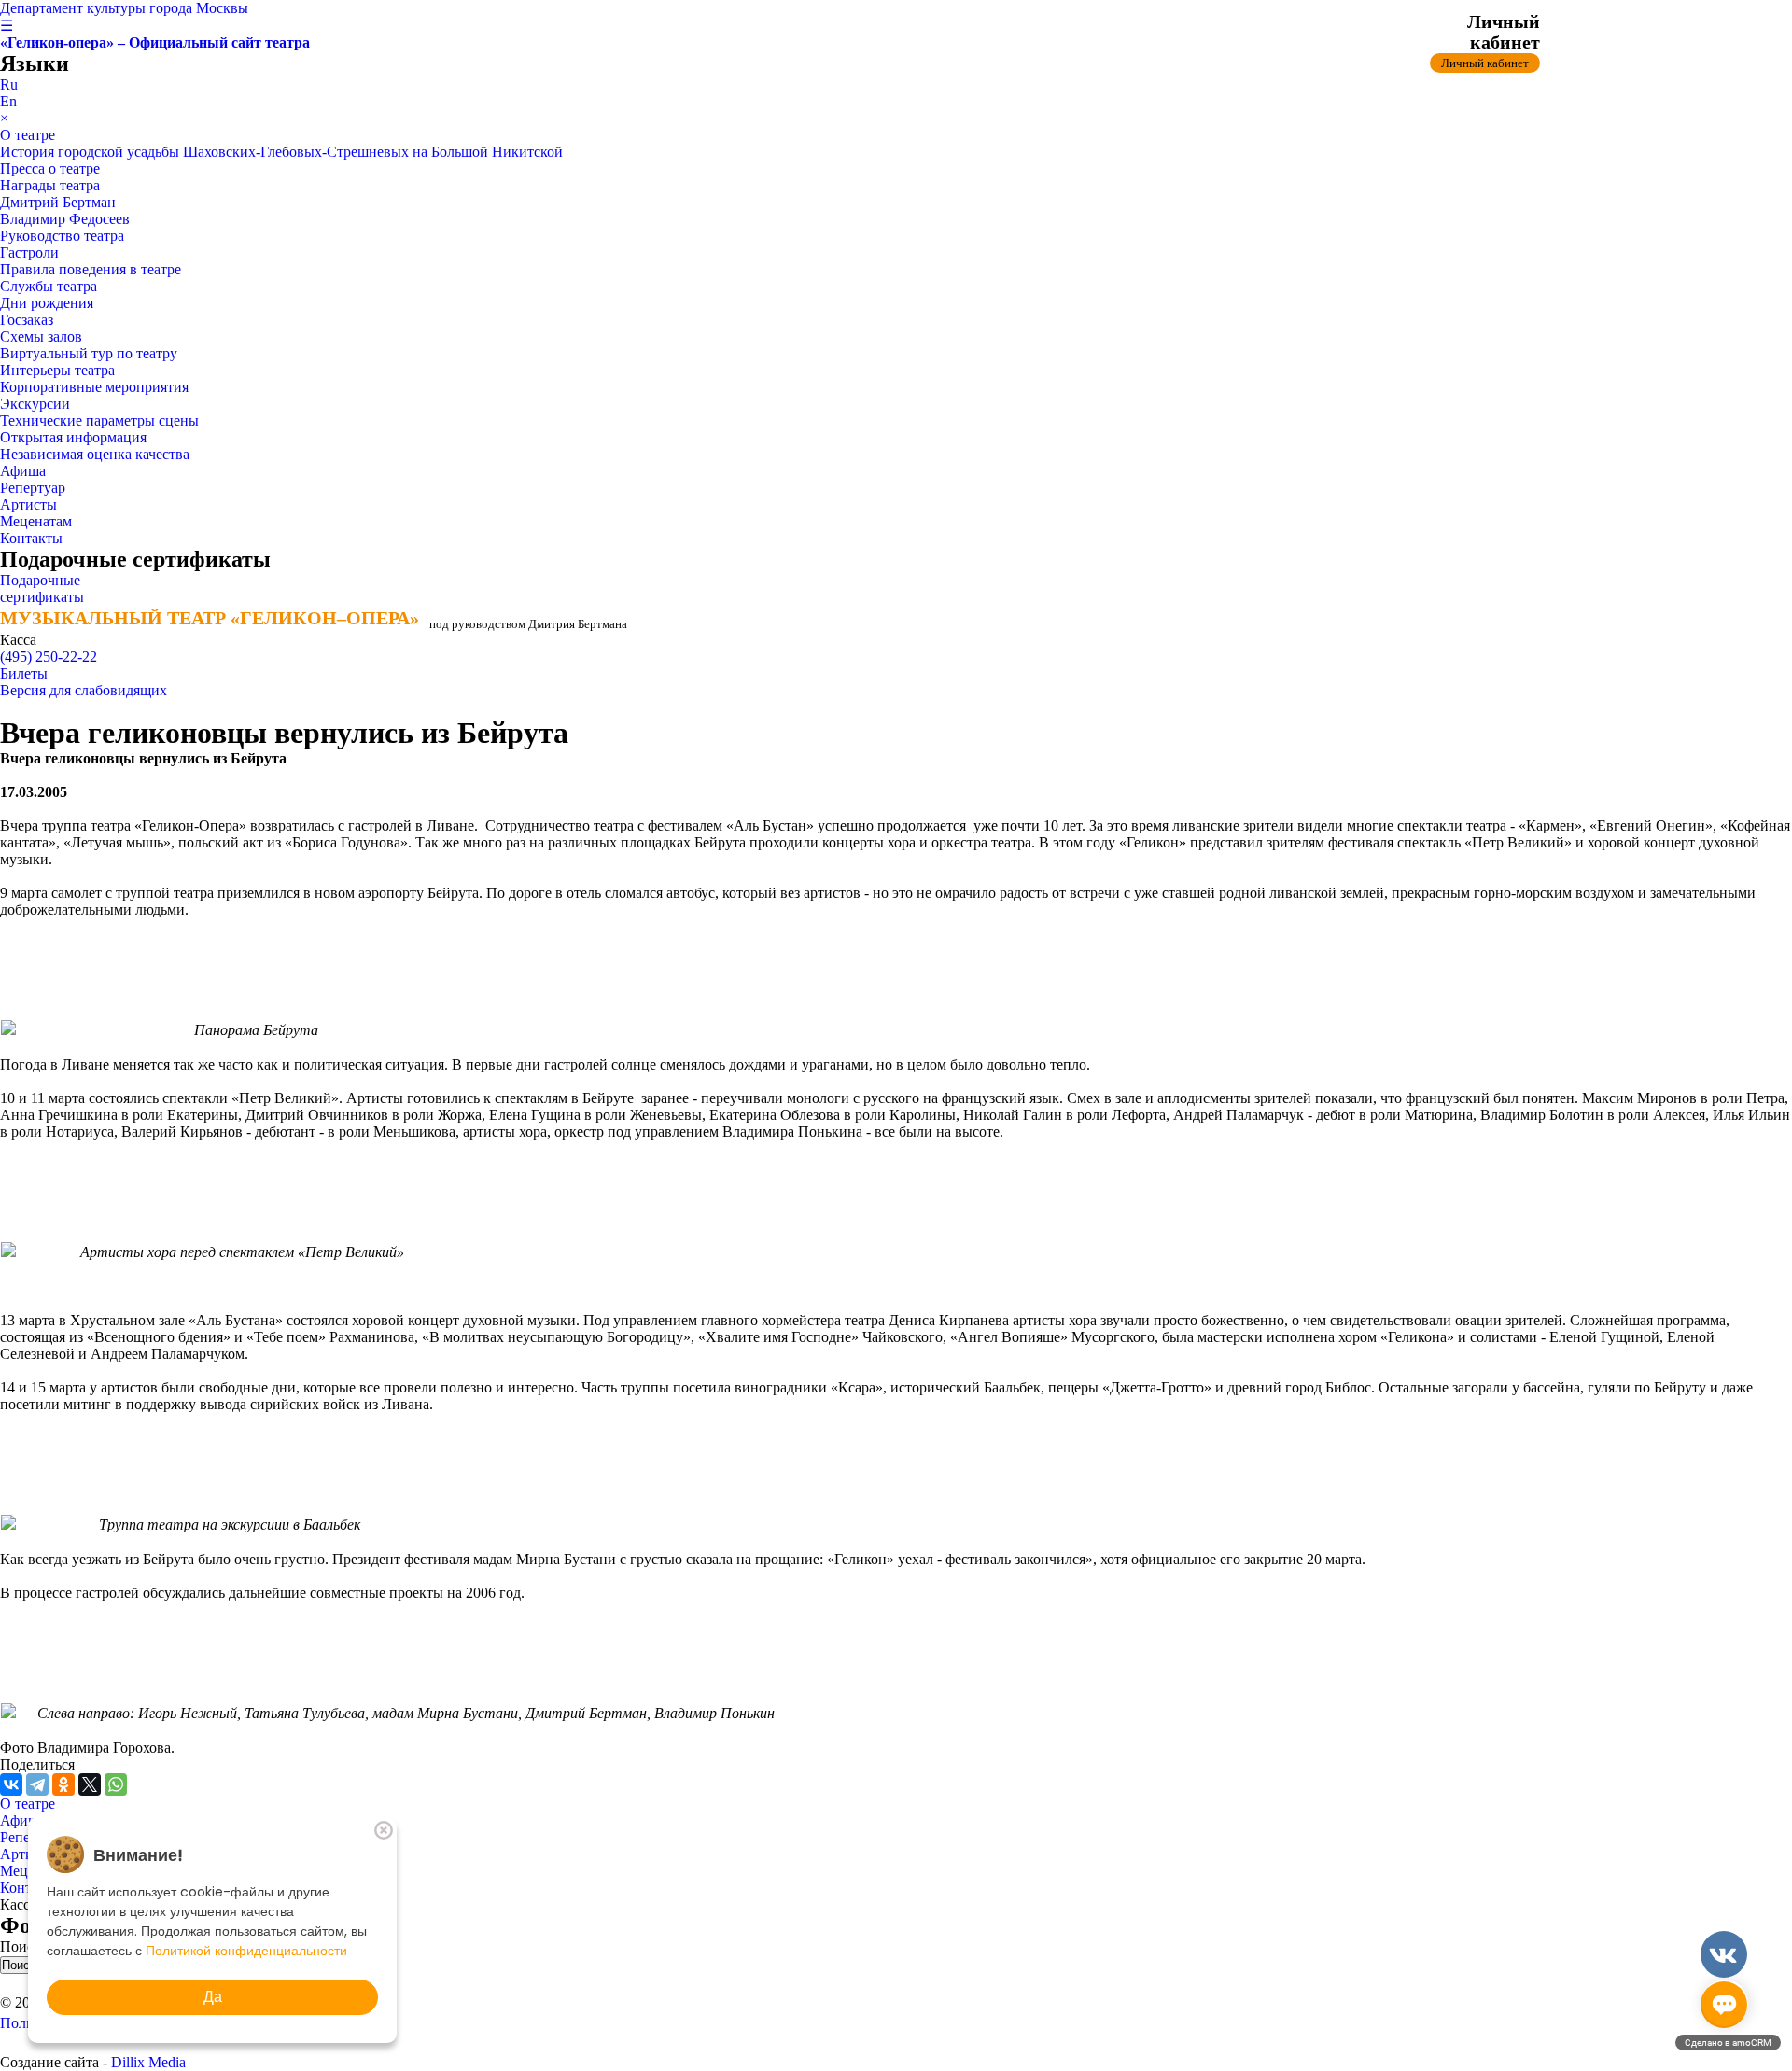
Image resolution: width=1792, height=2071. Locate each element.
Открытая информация (73, 437)
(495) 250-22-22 (49, 657)
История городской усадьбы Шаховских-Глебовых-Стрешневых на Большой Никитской (281, 152)
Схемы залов (41, 336)
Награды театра (50, 185)
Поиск (22, 1946)
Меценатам (36, 521)
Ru (9, 84)
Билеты (24, 673)
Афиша (23, 471)
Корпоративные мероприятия (94, 387)
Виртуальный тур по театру (89, 353)
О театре (28, 135)
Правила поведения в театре (91, 269)
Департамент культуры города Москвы (124, 8)
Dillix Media (148, 2062)
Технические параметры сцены (99, 420)
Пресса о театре (50, 168)
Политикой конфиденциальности (246, 1951)
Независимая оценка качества (95, 454)
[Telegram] (37, 1784)
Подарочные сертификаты (42, 588)
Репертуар (33, 488)
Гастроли (29, 252)
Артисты (28, 504)
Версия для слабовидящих (84, 690)
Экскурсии (35, 404)
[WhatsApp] (116, 1784)
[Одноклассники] (63, 1784)
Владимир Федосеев (65, 219)
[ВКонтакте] (11, 1784)
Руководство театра (62, 236)
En (8, 101)
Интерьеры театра (57, 370)
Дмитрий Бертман (58, 202)
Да (213, 1997)
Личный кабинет (1485, 63)
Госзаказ (27, 320)
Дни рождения (47, 303)
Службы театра (49, 286)
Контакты (31, 538)
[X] (90, 1784)
